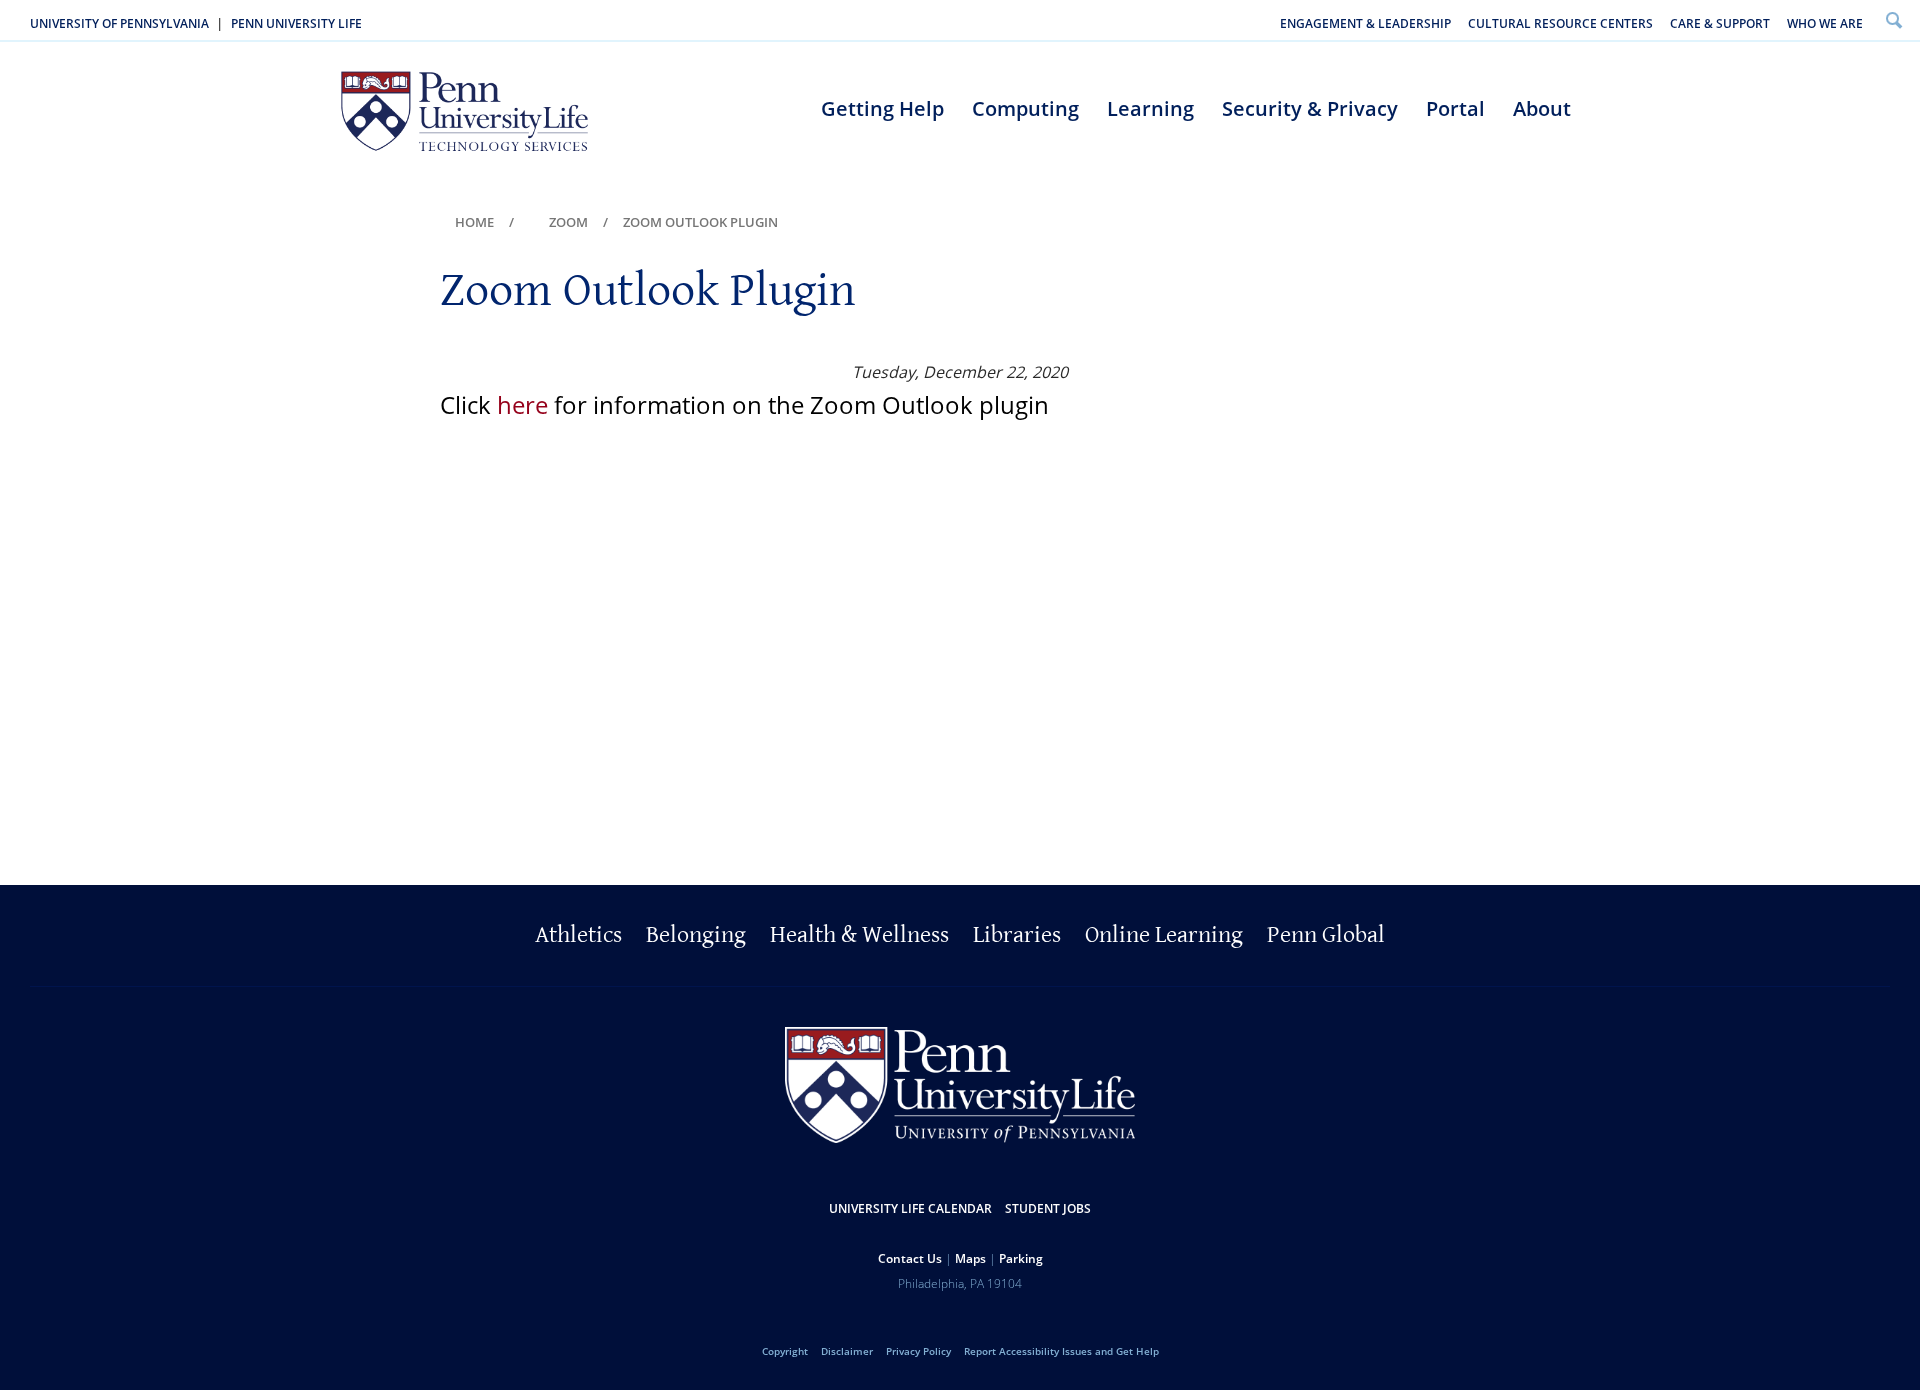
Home (474, 222)
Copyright (785, 1351)
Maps (970, 1258)
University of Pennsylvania (119, 23)
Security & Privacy (1310, 108)
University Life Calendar (910, 1208)
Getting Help (882, 108)
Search (1893, 19)
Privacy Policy (918, 1351)
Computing (1025, 108)
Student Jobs (1048, 1208)
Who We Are (1825, 23)
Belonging (696, 935)
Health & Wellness (859, 935)
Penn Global (1326, 935)
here (522, 404)
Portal (1455, 108)
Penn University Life (296, 23)
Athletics (578, 935)
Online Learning (1164, 935)
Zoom (568, 222)
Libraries (1017, 935)
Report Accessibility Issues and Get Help (1061, 1351)
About (1542, 108)
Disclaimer (847, 1351)
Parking (1021, 1258)
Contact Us (910, 1258)
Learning (1150, 108)
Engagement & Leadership (1365, 23)
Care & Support (1720, 23)
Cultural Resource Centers (1560, 23)
